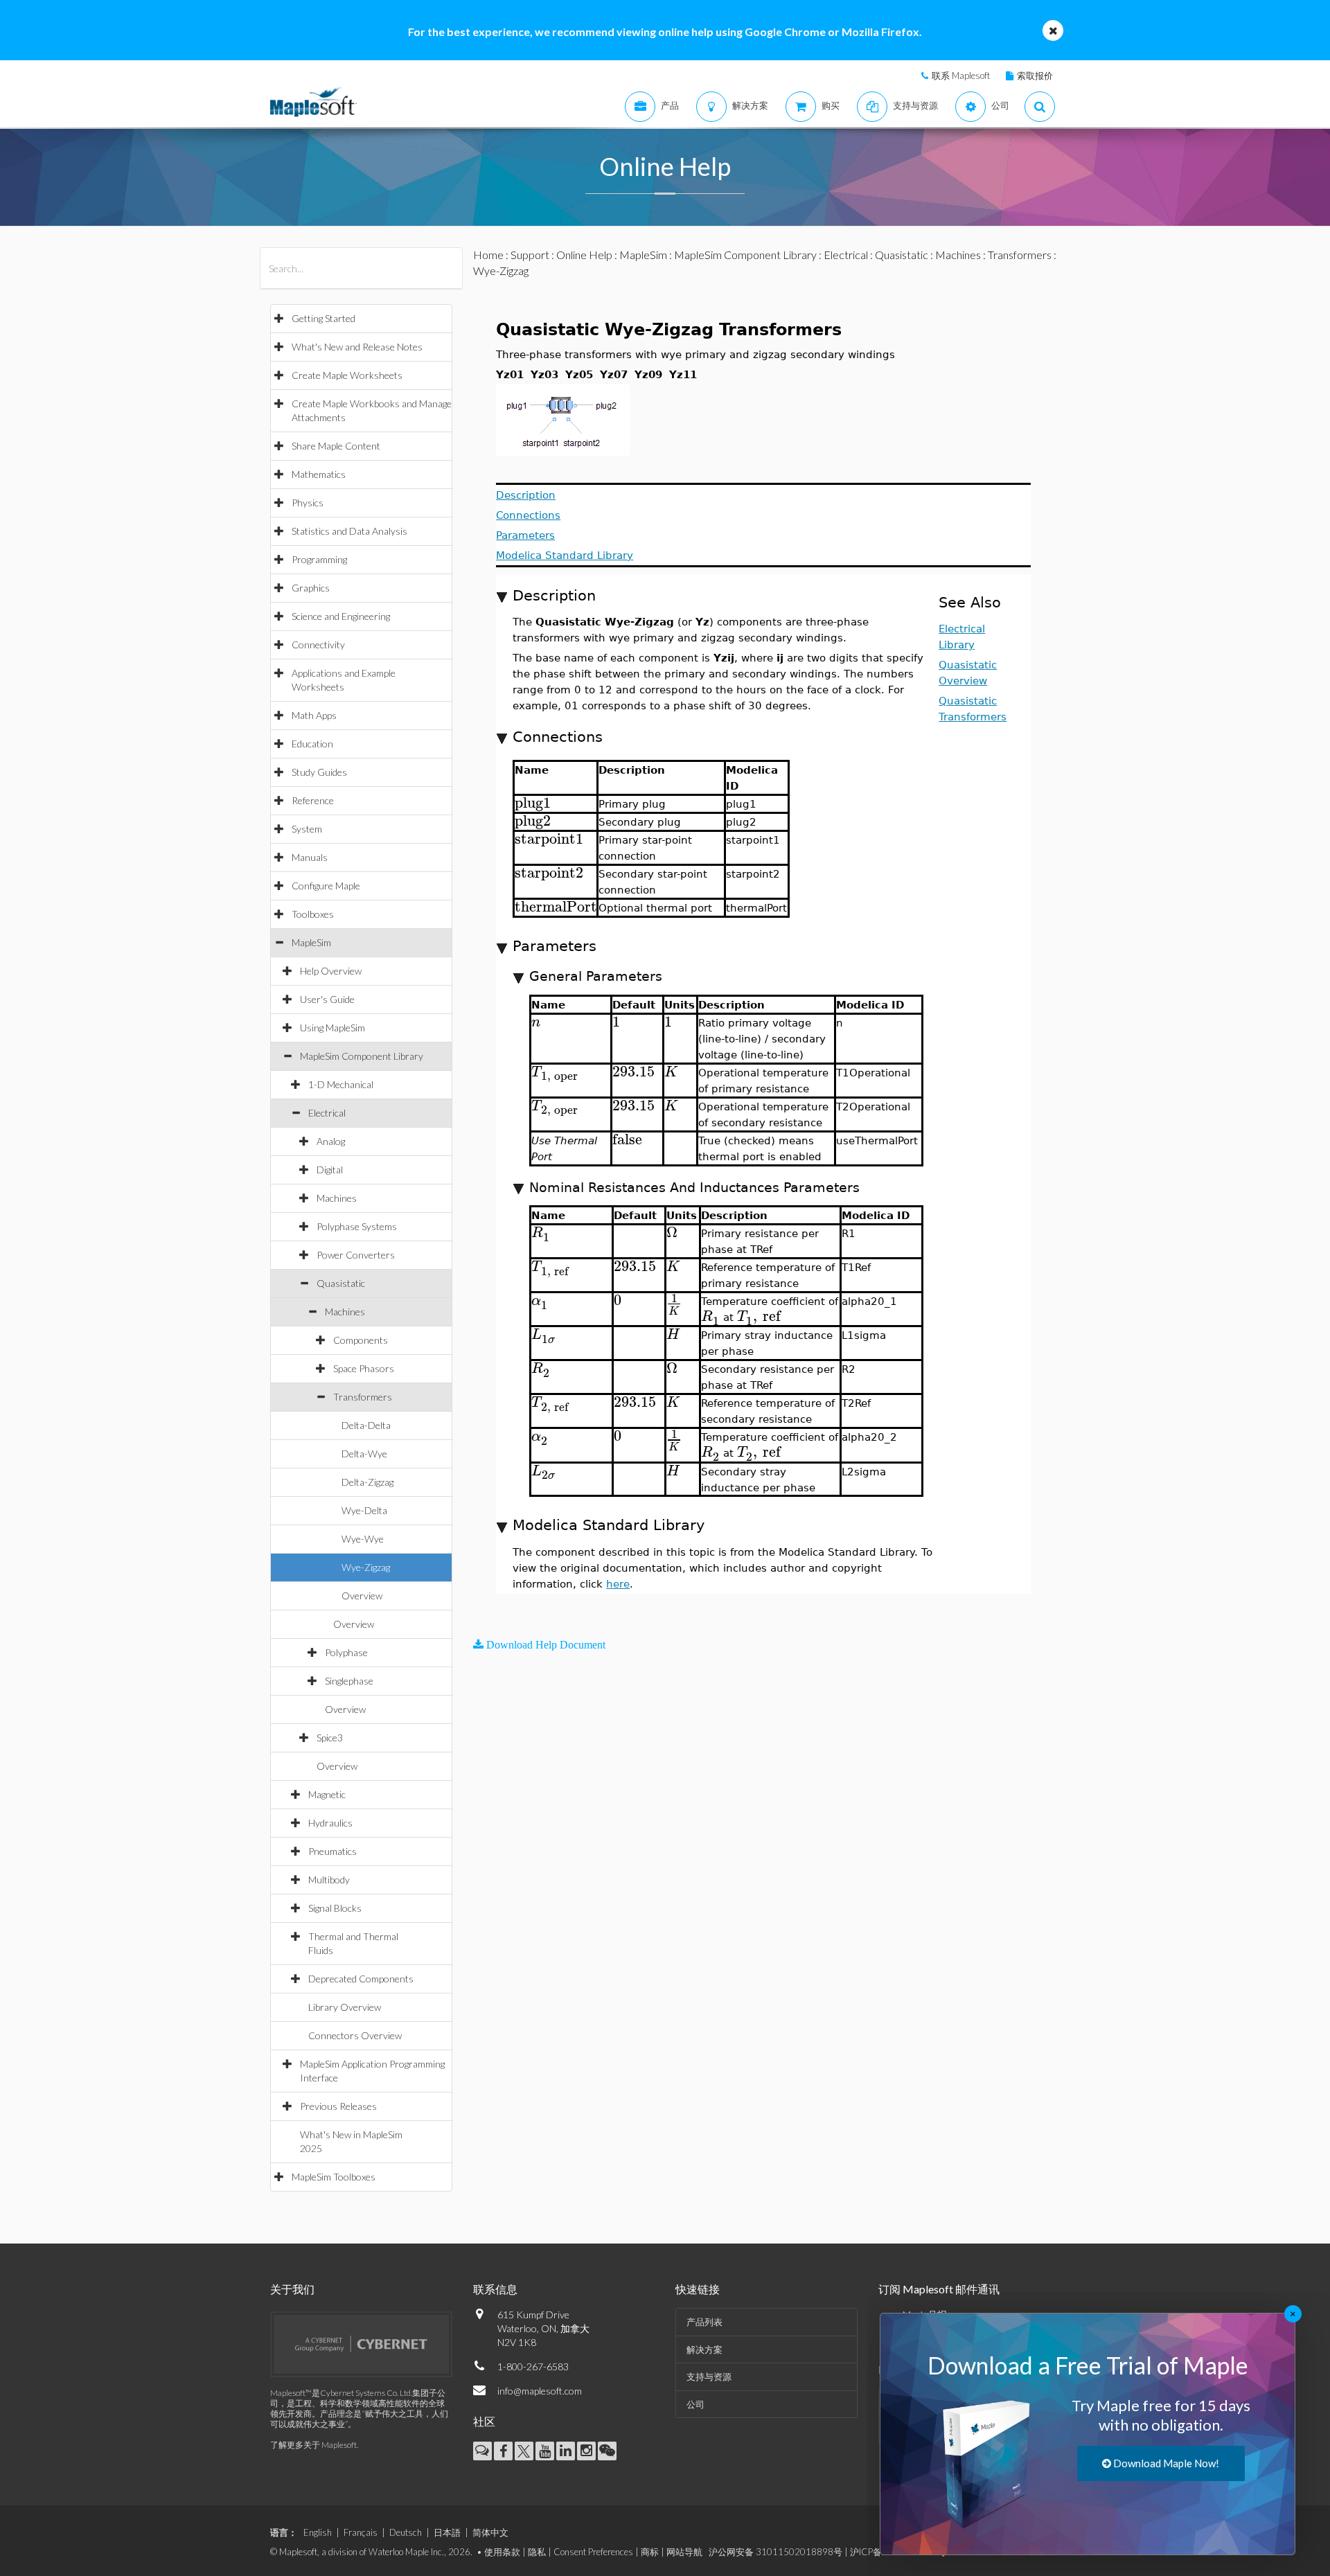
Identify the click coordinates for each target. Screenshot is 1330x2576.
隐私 (537, 2552)
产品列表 (704, 2322)
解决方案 (704, 2350)
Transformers (363, 1397)
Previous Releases (338, 2106)
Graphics (311, 588)
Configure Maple (326, 886)
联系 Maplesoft (961, 75)
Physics (308, 503)
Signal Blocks (335, 1908)
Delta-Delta (366, 1425)
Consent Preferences (593, 2552)
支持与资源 (709, 2377)
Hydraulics (330, 1823)
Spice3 (330, 1738)
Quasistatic (341, 1283)
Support (530, 255)
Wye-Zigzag (366, 1567)
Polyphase (346, 1652)
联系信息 (495, 2289)
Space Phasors (364, 1368)
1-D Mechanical (341, 1084)
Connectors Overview (355, 2035)
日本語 (447, 2532)
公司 (695, 2404)
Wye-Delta (364, 1510)
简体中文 (490, 2532)
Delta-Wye (364, 1454)
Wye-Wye (363, 1539)
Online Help (584, 255)
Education (312, 744)
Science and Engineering (341, 616)
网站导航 (684, 2552)
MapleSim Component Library (362, 1056)
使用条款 (502, 2552)
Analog (331, 1141)
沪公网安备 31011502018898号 (775, 2552)
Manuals (310, 857)
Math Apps (314, 715)
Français (361, 2532)
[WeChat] (607, 2451)
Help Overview (331, 971)
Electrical (327, 1113)
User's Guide (327, 999)
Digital (330, 1170)
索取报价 (1035, 75)
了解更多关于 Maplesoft (313, 2445)
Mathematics (319, 474)
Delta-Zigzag (367, 1482)
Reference (313, 800)
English (318, 2532)
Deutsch (406, 2532)
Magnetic (327, 1794)
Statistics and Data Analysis (349, 531)
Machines (337, 1198)
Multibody (329, 1880)
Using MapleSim (332, 1028)
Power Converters (356, 1255)
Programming (319, 559)
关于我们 (292, 2289)
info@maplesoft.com (540, 2391)
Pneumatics (332, 1851)
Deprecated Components (361, 1979)
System (307, 829)
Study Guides (319, 772)
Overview (362, 1596)
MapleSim (311, 942)
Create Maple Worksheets (347, 375)
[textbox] (533, 803)
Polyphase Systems (357, 1226)
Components (361, 1340)
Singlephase (349, 1681)
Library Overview (345, 2007)
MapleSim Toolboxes (334, 2177)
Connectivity (318, 645)
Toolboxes (313, 914)
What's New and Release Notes (357, 347)
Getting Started (323, 318)
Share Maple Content (336, 446)
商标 (650, 2552)
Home (488, 255)
